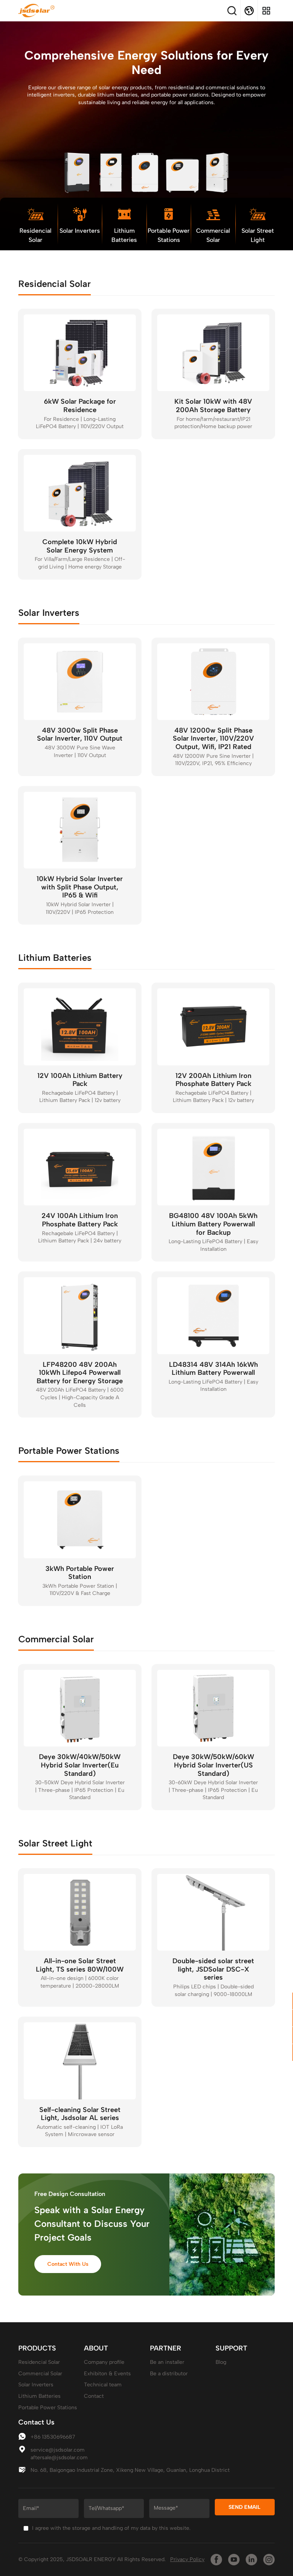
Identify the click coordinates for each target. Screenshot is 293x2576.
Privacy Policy (187, 2559)
